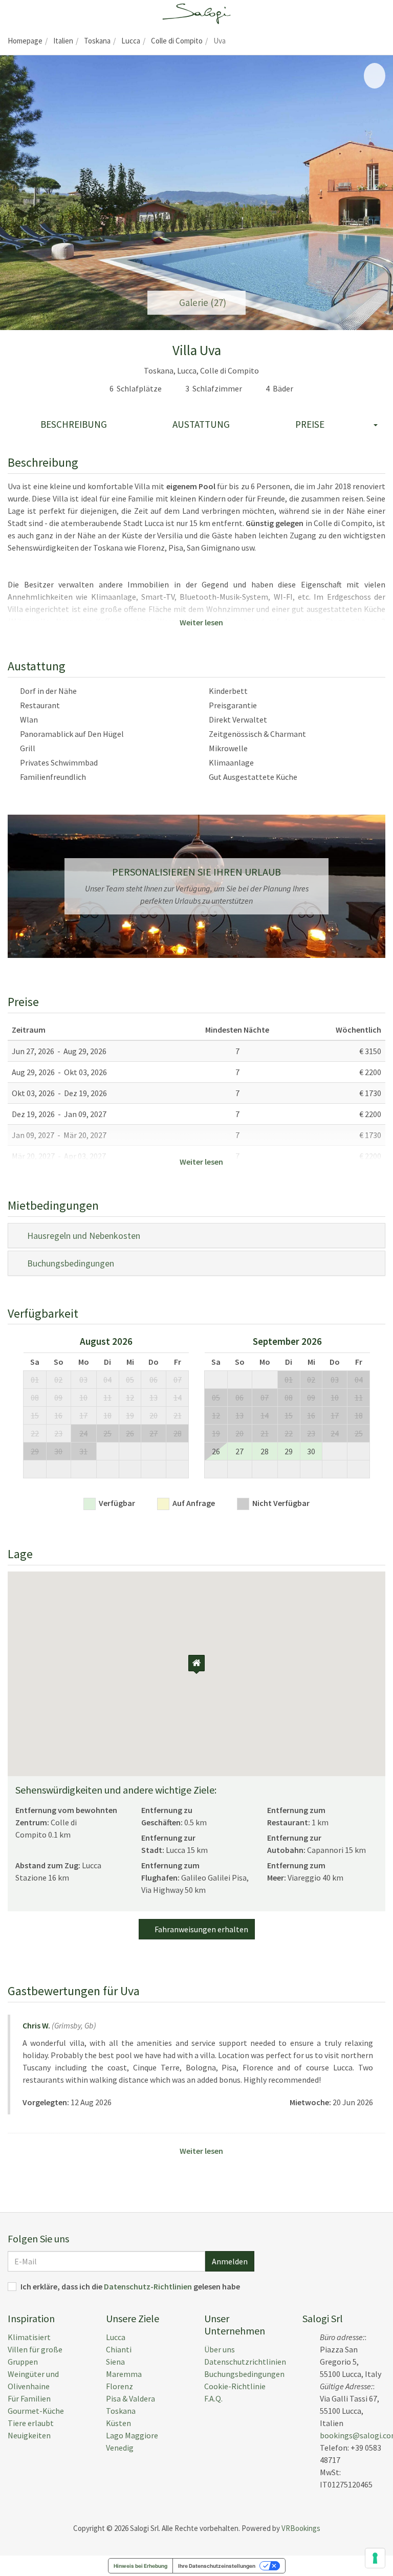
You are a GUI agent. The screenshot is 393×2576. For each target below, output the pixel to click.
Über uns (220, 2349)
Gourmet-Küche (36, 2411)
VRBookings (301, 2528)
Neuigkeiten (29, 2435)
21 (178, 1415)
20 (154, 1415)
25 (107, 1433)
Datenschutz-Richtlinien (148, 2286)
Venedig (120, 2448)
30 (58, 1451)
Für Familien (29, 2398)
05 (130, 1380)
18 (107, 1415)
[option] (106, 1411)
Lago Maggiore (132, 2435)
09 (58, 1398)
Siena (115, 2362)
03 (83, 1380)
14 (178, 1398)
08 (35, 1398)
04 (107, 1380)
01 (35, 1380)
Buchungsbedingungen (69, 1263)
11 (107, 1398)
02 (58, 1380)
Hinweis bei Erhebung (140, 2566)
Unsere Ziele (133, 2318)
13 (154, 1398)
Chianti (119, 2349)
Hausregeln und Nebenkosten (82, 1236)
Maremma (124, 2374)
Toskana (121, 2411)
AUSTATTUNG (201, 424)
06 (154, 1380)
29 (35, 1451)
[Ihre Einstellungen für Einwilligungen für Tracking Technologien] (375, 2558)
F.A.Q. (213, 2398)
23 (58, 1433)
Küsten (118, 2423)
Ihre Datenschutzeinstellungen (217, 2566)
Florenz (119, 2386)
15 (35, 1415)
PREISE (310, 424)
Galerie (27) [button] (201, 302)
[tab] (196, 1236)
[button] (15, 193)
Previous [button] (10, 1411)
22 (35, 1433)
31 (83, 1451)
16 (58, 1415)
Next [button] (383, 1411)
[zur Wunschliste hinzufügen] (375, 76)
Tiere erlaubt (31, 2423)
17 (83, 1415)
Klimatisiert (29, 2337)
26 (130, 1433)
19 (130, 1415)
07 (178, 1380)
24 (83, 1433)
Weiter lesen (200, 622)
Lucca (116, 2337)
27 (154, 1433)
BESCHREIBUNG (74, 424)
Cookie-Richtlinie (235, 2386)
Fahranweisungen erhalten (200, 1929)
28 (178, 1433)
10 (83, 1398)
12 (130, 1398)
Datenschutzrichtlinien (245, 2362)
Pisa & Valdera (130, 2398)
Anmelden (230, 2261)
